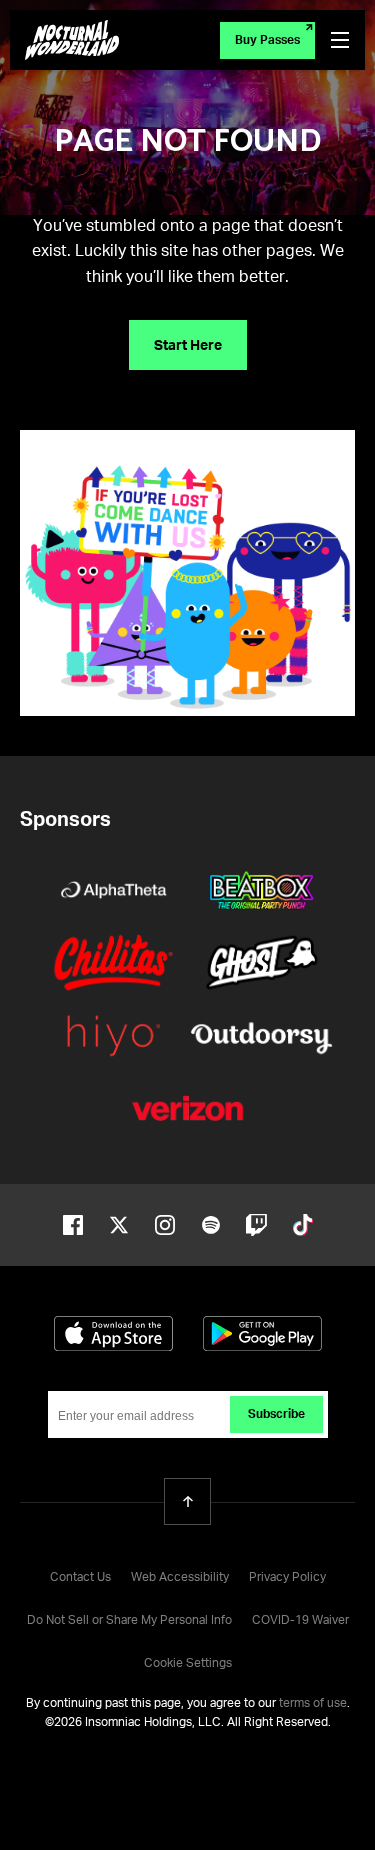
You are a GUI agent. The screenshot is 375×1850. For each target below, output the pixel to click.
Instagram (165, 1225)
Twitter (119, 1225)
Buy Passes (267, 41)
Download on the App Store (113, 1333)
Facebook (73, 1225)
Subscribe (276, 1415)
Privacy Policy (287, 1578)
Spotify (211, 1225)
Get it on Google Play (262, 1333)
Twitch (257, 1225)
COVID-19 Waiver (300, 1621)
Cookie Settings (188, 1664)
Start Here (188, 346)
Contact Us (80, 1578)
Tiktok (303, 1225)
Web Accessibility (180, 1578)
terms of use (313, 1704)
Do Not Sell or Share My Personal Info (129, 1621)
